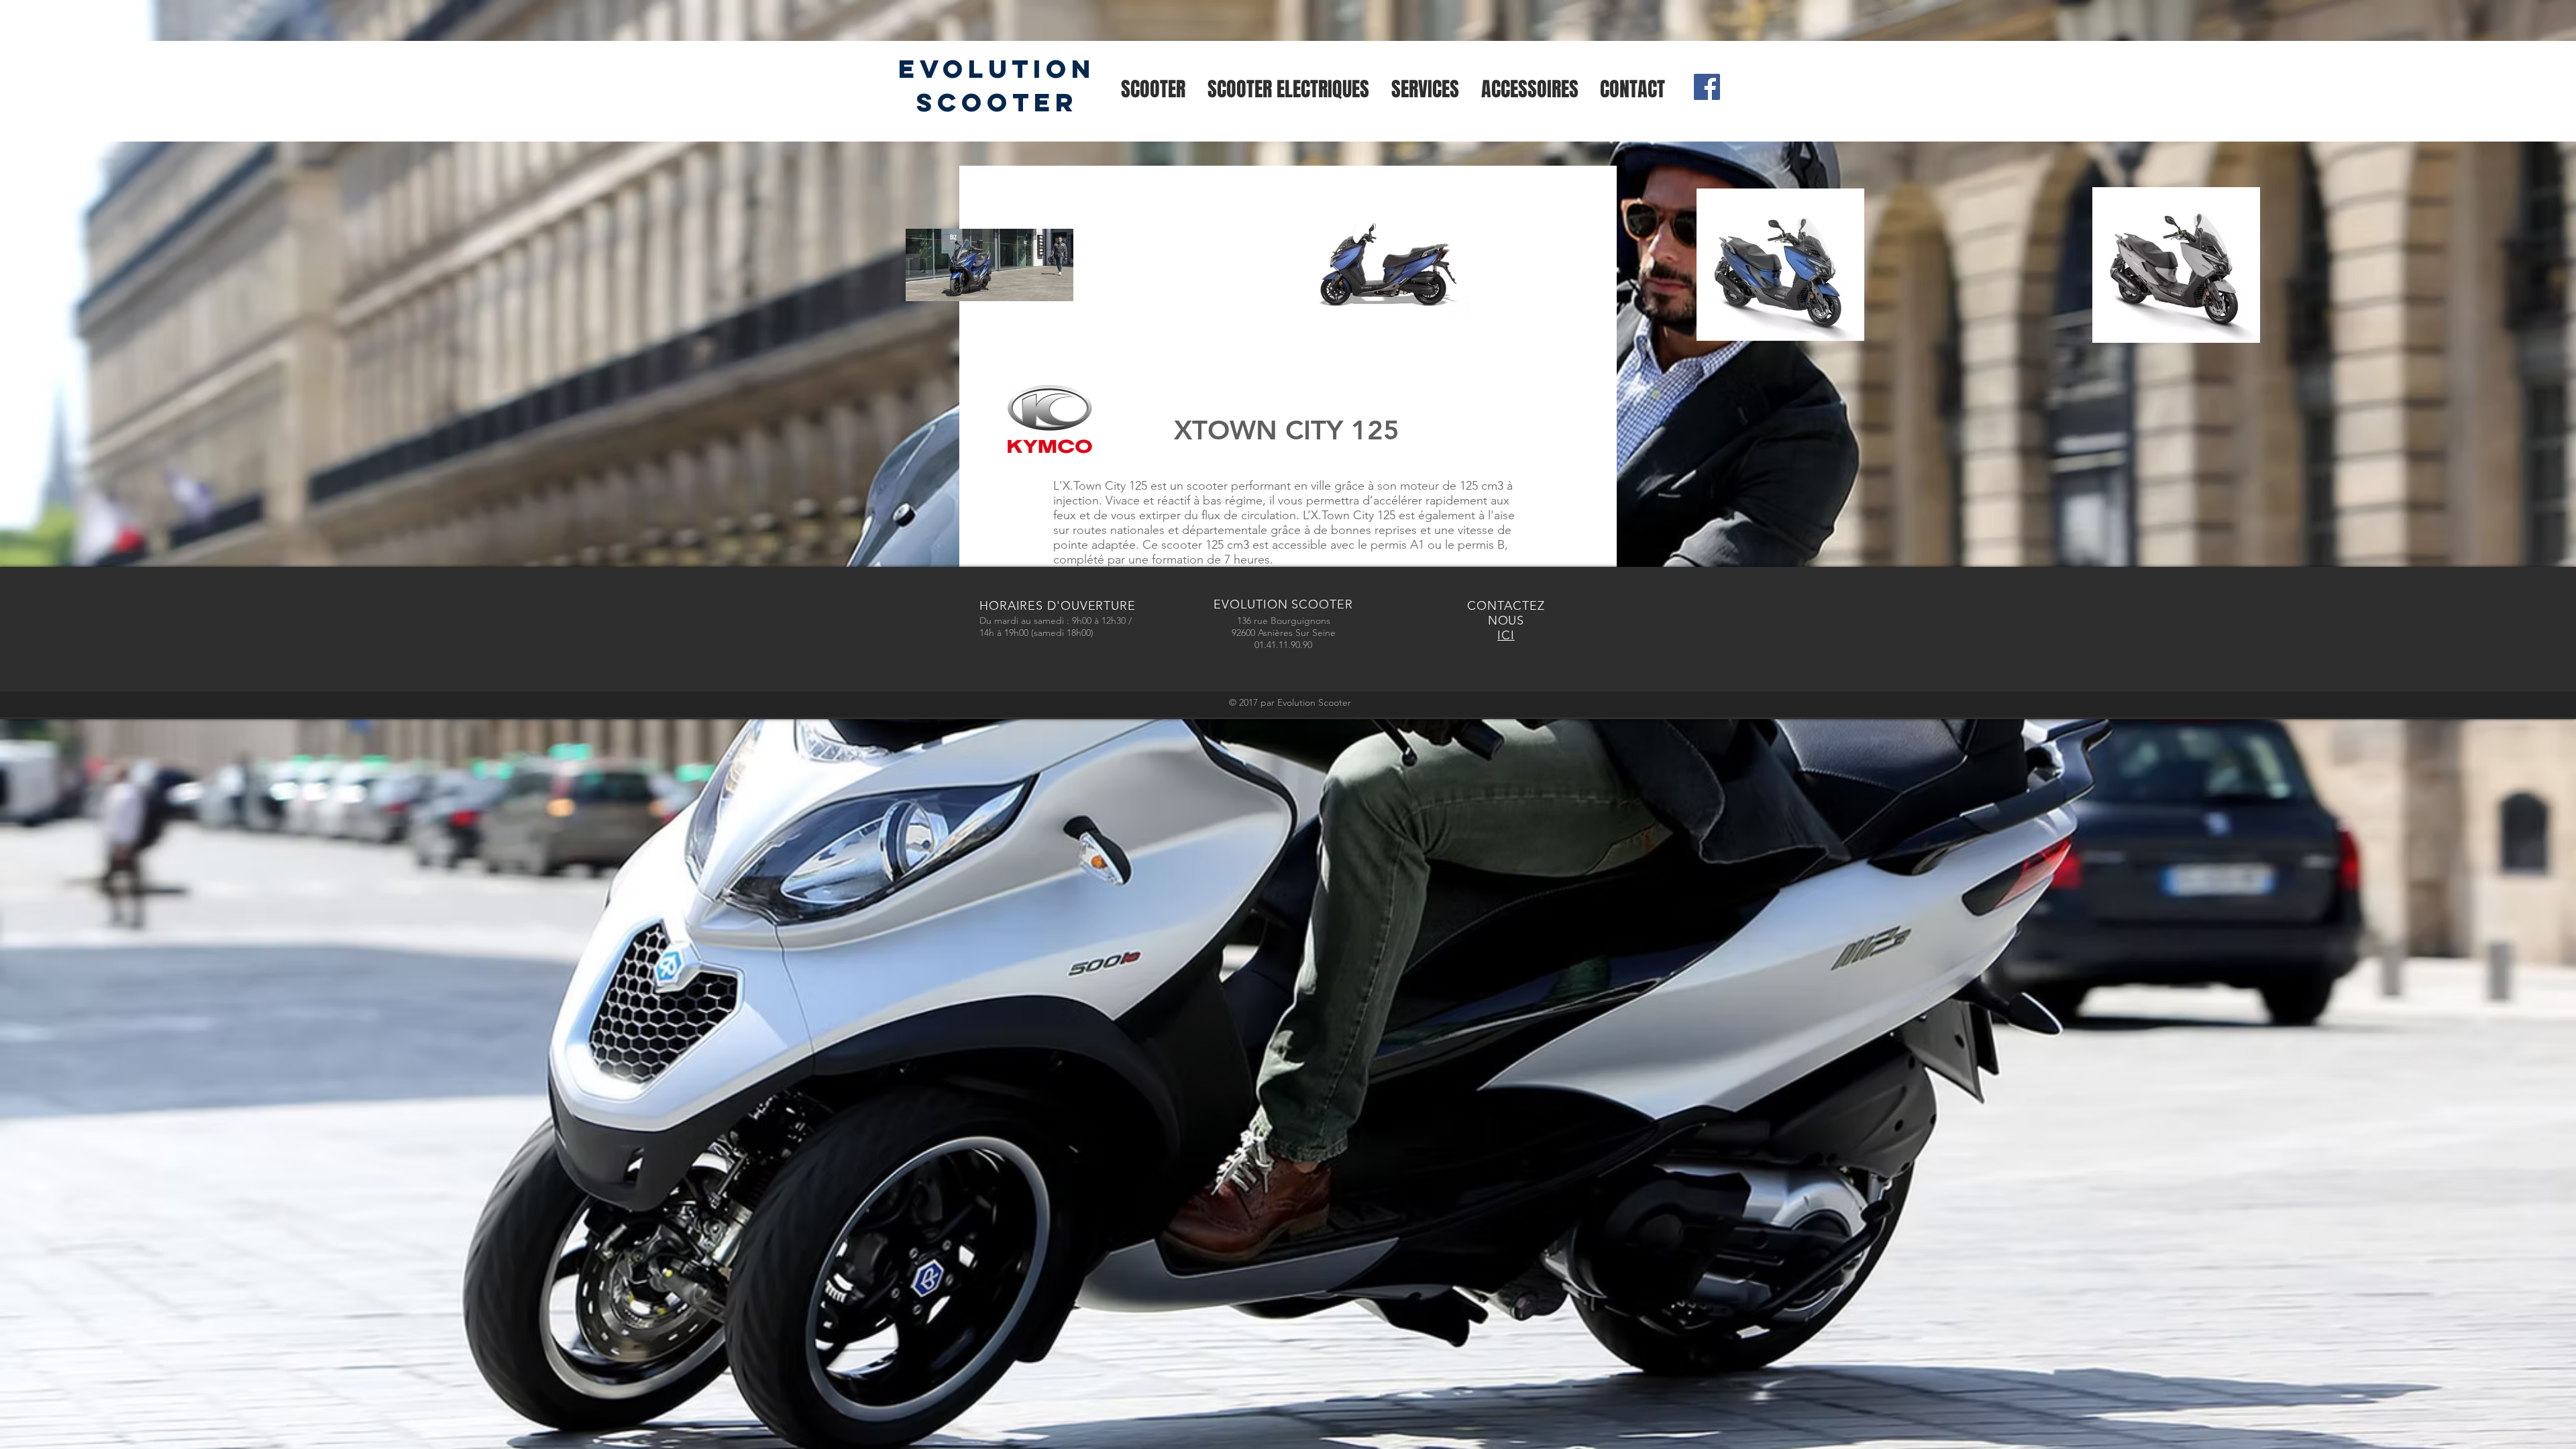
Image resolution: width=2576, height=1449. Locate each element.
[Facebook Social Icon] (1707, 87)
